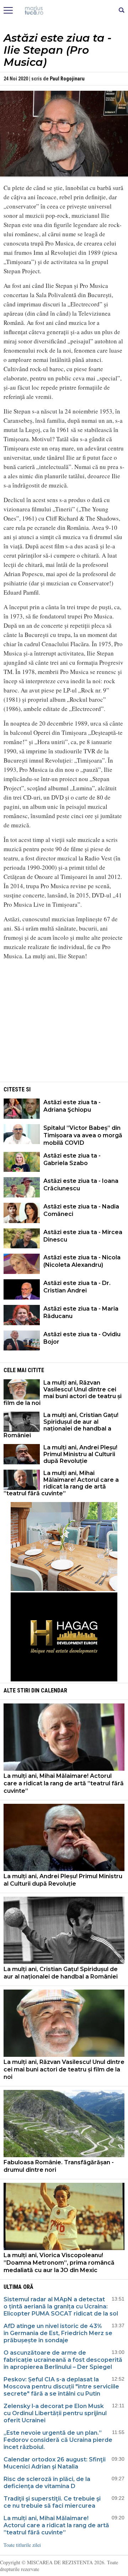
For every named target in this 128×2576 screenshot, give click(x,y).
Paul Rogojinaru (67, 79)
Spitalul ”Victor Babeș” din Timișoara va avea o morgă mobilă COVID (83, 1135)
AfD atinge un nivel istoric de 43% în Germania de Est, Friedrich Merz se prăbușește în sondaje (58, 2333)
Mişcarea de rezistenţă (64, 11)
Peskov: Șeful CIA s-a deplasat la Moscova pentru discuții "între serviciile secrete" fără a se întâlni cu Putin (61, 2387)
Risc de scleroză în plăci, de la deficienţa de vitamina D (47, 2483)
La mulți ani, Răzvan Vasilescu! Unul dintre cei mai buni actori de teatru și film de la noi (63, 1393)
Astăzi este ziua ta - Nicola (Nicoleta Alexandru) (82, 1261)
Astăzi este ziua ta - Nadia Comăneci (81, 1210)
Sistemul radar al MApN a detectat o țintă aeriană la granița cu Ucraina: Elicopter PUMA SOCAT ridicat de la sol (61, 2306)
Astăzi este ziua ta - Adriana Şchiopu (72, 1106)
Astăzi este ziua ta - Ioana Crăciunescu (81, 1185)
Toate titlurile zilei (22, 2545)
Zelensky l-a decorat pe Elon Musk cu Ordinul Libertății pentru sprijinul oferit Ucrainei (55, 2413)
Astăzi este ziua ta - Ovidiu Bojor (82, 1338)
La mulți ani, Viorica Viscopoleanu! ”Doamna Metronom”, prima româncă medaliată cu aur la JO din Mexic (59, 2263)
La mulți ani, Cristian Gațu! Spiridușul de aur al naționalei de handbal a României (61, 1425)
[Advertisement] (64, 1031)
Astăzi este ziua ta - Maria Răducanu (81, 1312)
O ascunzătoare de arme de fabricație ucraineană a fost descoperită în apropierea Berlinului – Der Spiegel (63, 2360)
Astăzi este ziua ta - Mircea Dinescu (83, 1236)
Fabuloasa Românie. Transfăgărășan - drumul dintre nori (59, 2166)
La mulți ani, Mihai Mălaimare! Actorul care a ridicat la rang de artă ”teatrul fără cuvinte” (61, 1483)
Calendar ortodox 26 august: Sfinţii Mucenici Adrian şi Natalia (55, 2463)
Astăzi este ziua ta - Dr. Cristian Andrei (77, 1287)
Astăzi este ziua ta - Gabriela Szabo (72, 1159)
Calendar (54, 1690)
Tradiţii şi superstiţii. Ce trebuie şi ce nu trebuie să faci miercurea (52, 2502)
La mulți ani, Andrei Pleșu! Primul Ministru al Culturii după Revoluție (80, 1454)
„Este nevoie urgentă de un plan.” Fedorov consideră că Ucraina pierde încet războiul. (58, 2440)
